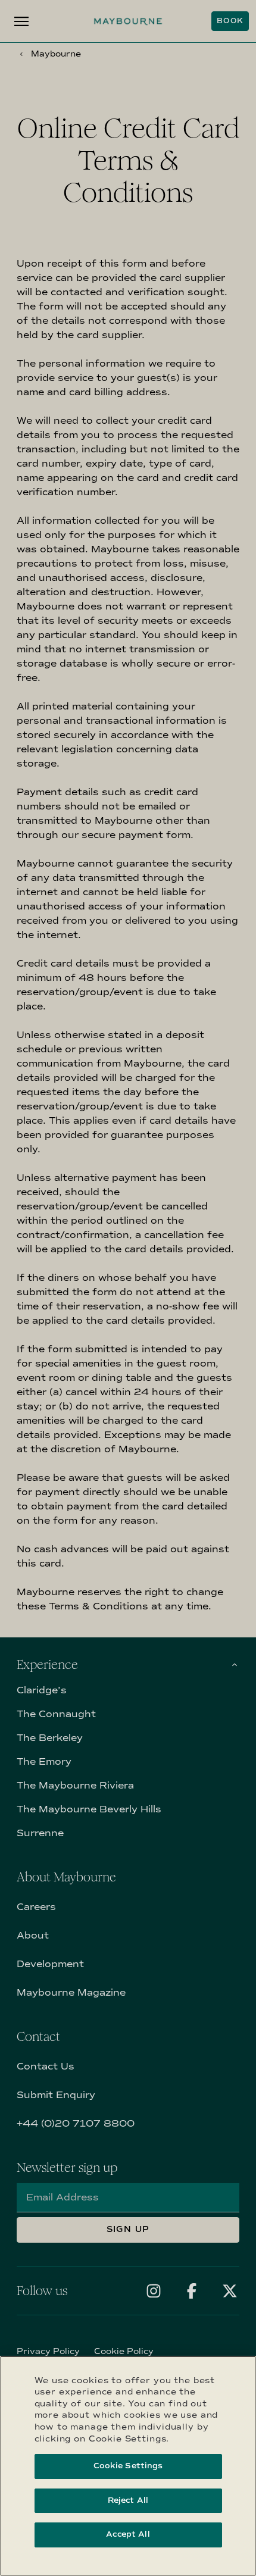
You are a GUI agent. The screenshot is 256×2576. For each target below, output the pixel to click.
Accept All (128, 2534)
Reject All (128, 2500)
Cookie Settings (128, 2466)
